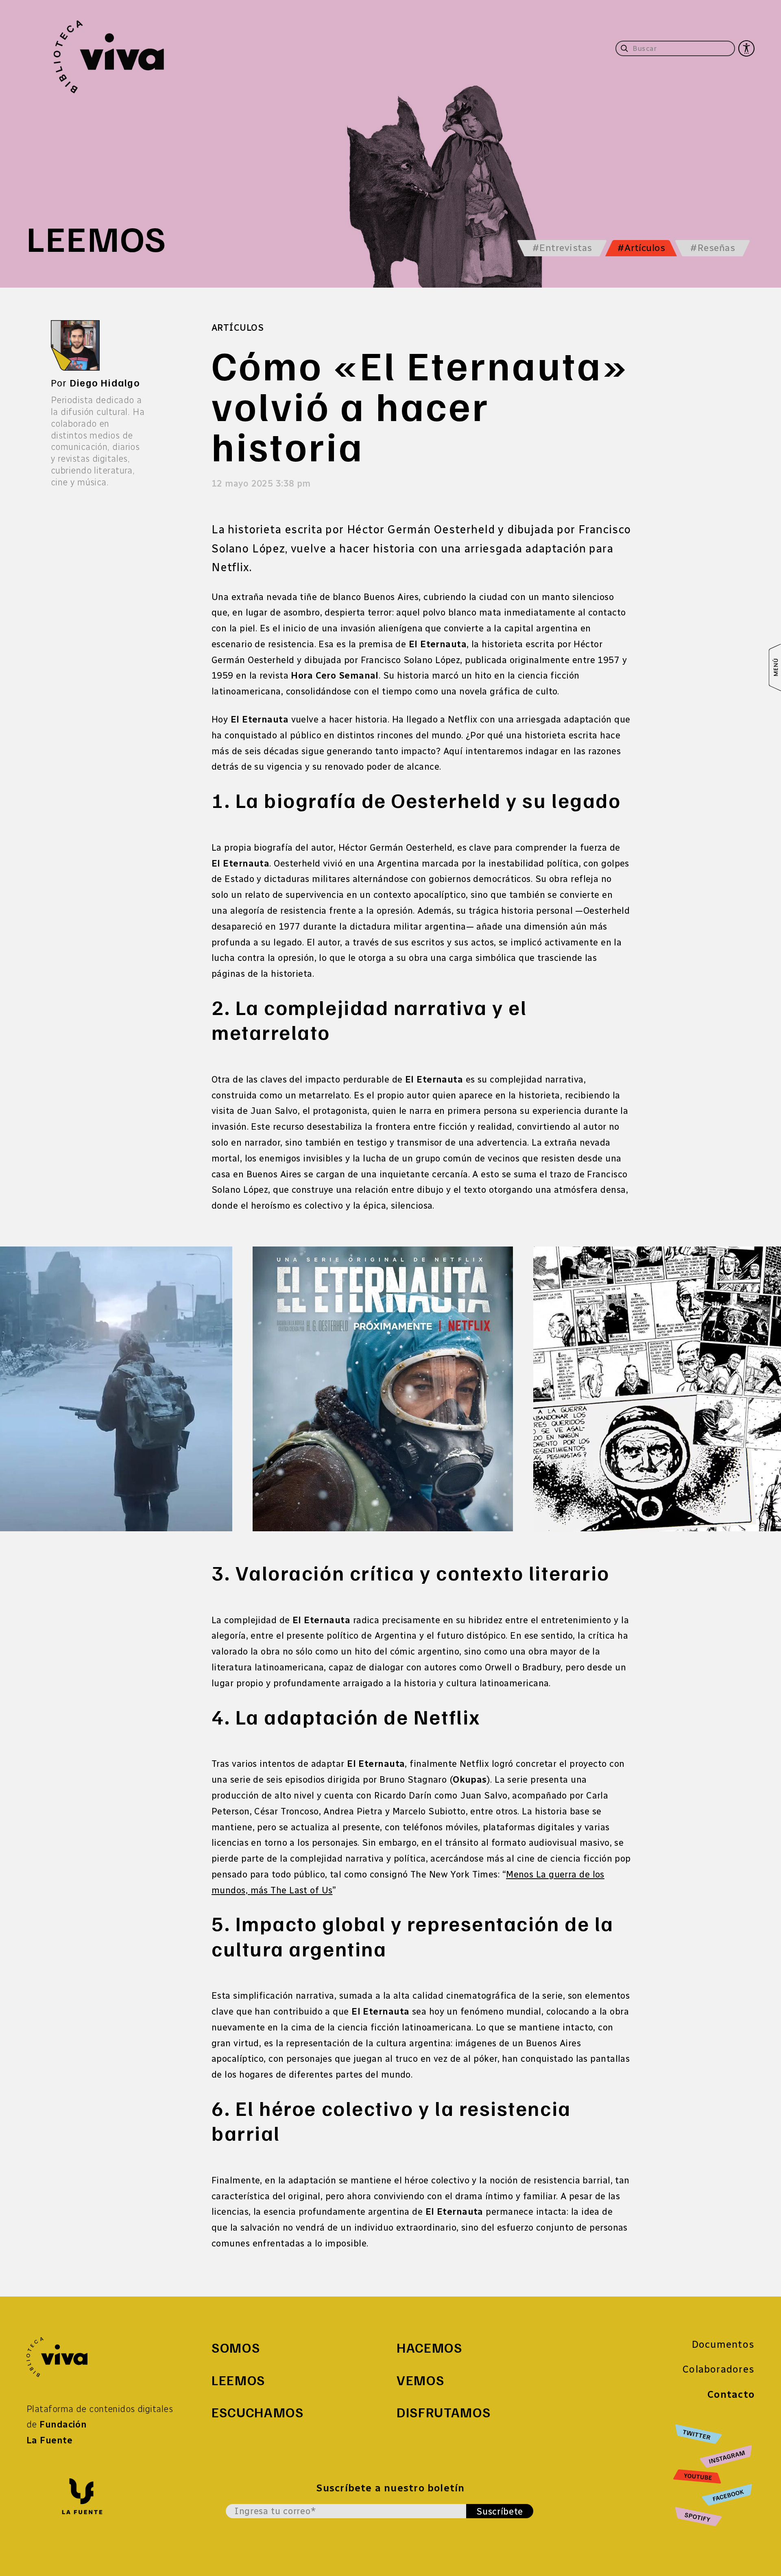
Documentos (723, 2344)
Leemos (238, 2380)
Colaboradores (719, 2369)
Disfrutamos (444, 2412)
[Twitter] (714, 2435)
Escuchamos (258, 2412)
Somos (236, 2347)
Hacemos (430, 2347)
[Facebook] (728, 2495)
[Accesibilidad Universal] (746, 49)
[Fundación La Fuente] (82, 2496)
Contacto (731, 2394)
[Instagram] (727, 2457)
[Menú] (775, 668)
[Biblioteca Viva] (57, 2356)
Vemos (420, 2380)
